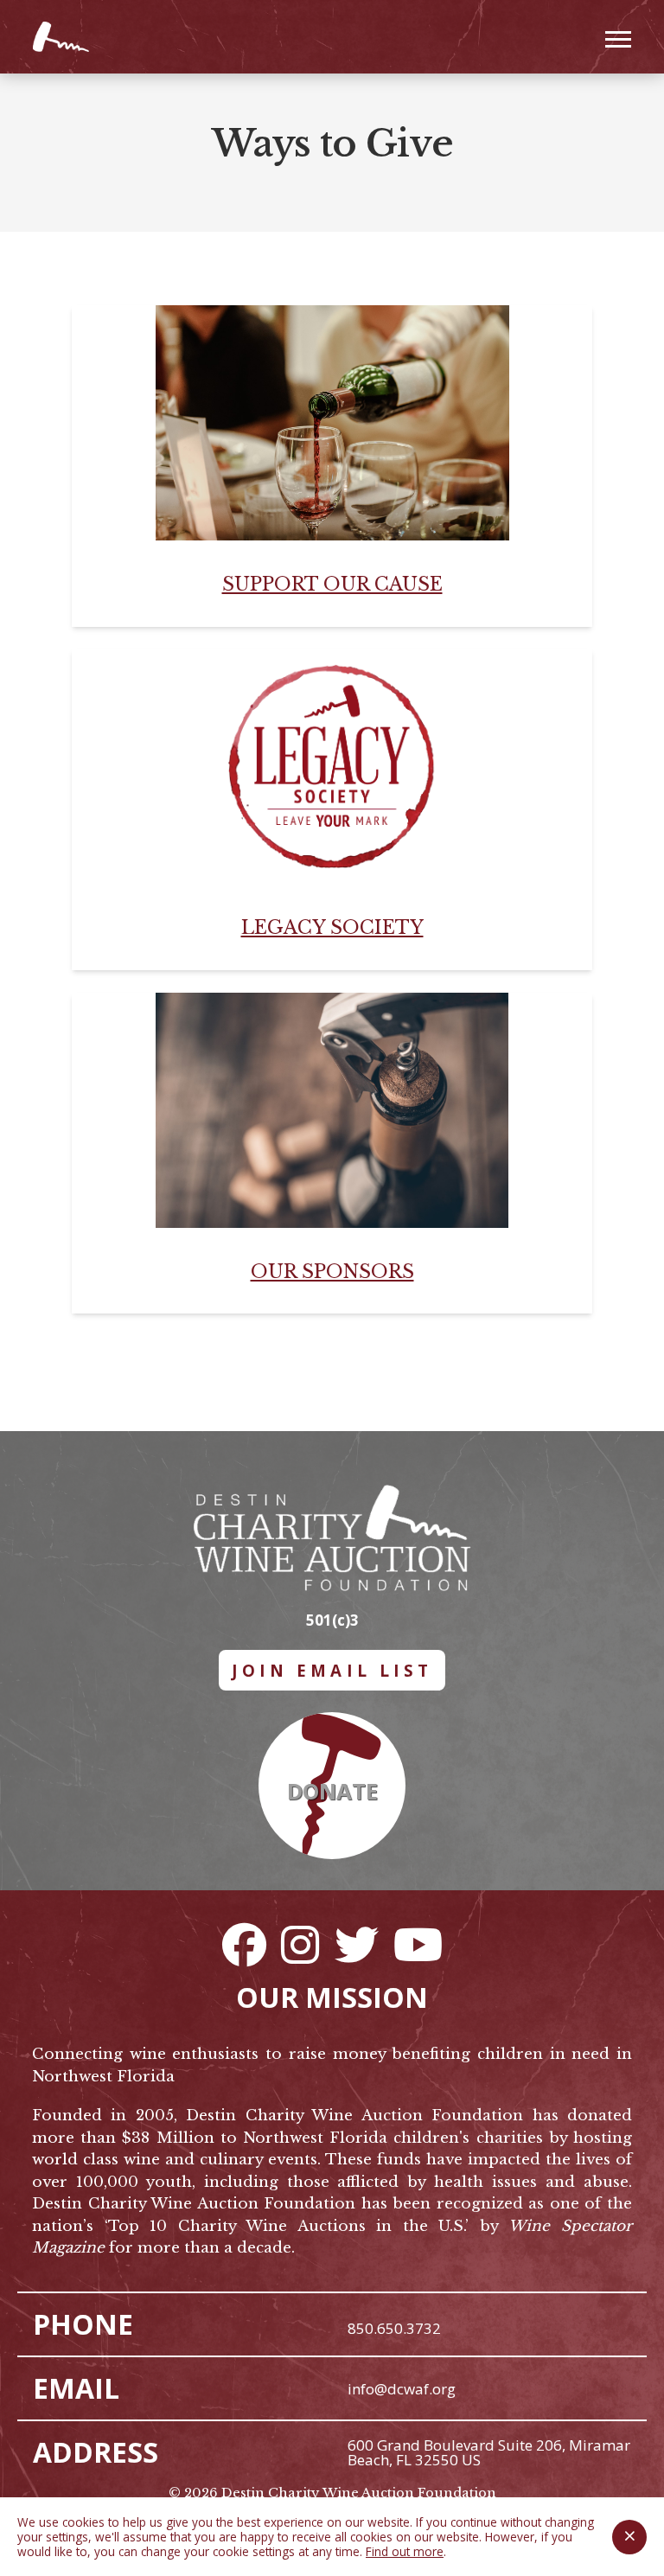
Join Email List (332, 1670)
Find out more (405, 2551)
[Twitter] (356, 1944)
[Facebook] (244, 1944)
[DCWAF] (62, 37)
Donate (332, 1791)
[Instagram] (300, 1944)
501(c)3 (332, 1620)
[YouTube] (418, 1944)
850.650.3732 (394, 2328)
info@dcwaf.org (402, 2389)
